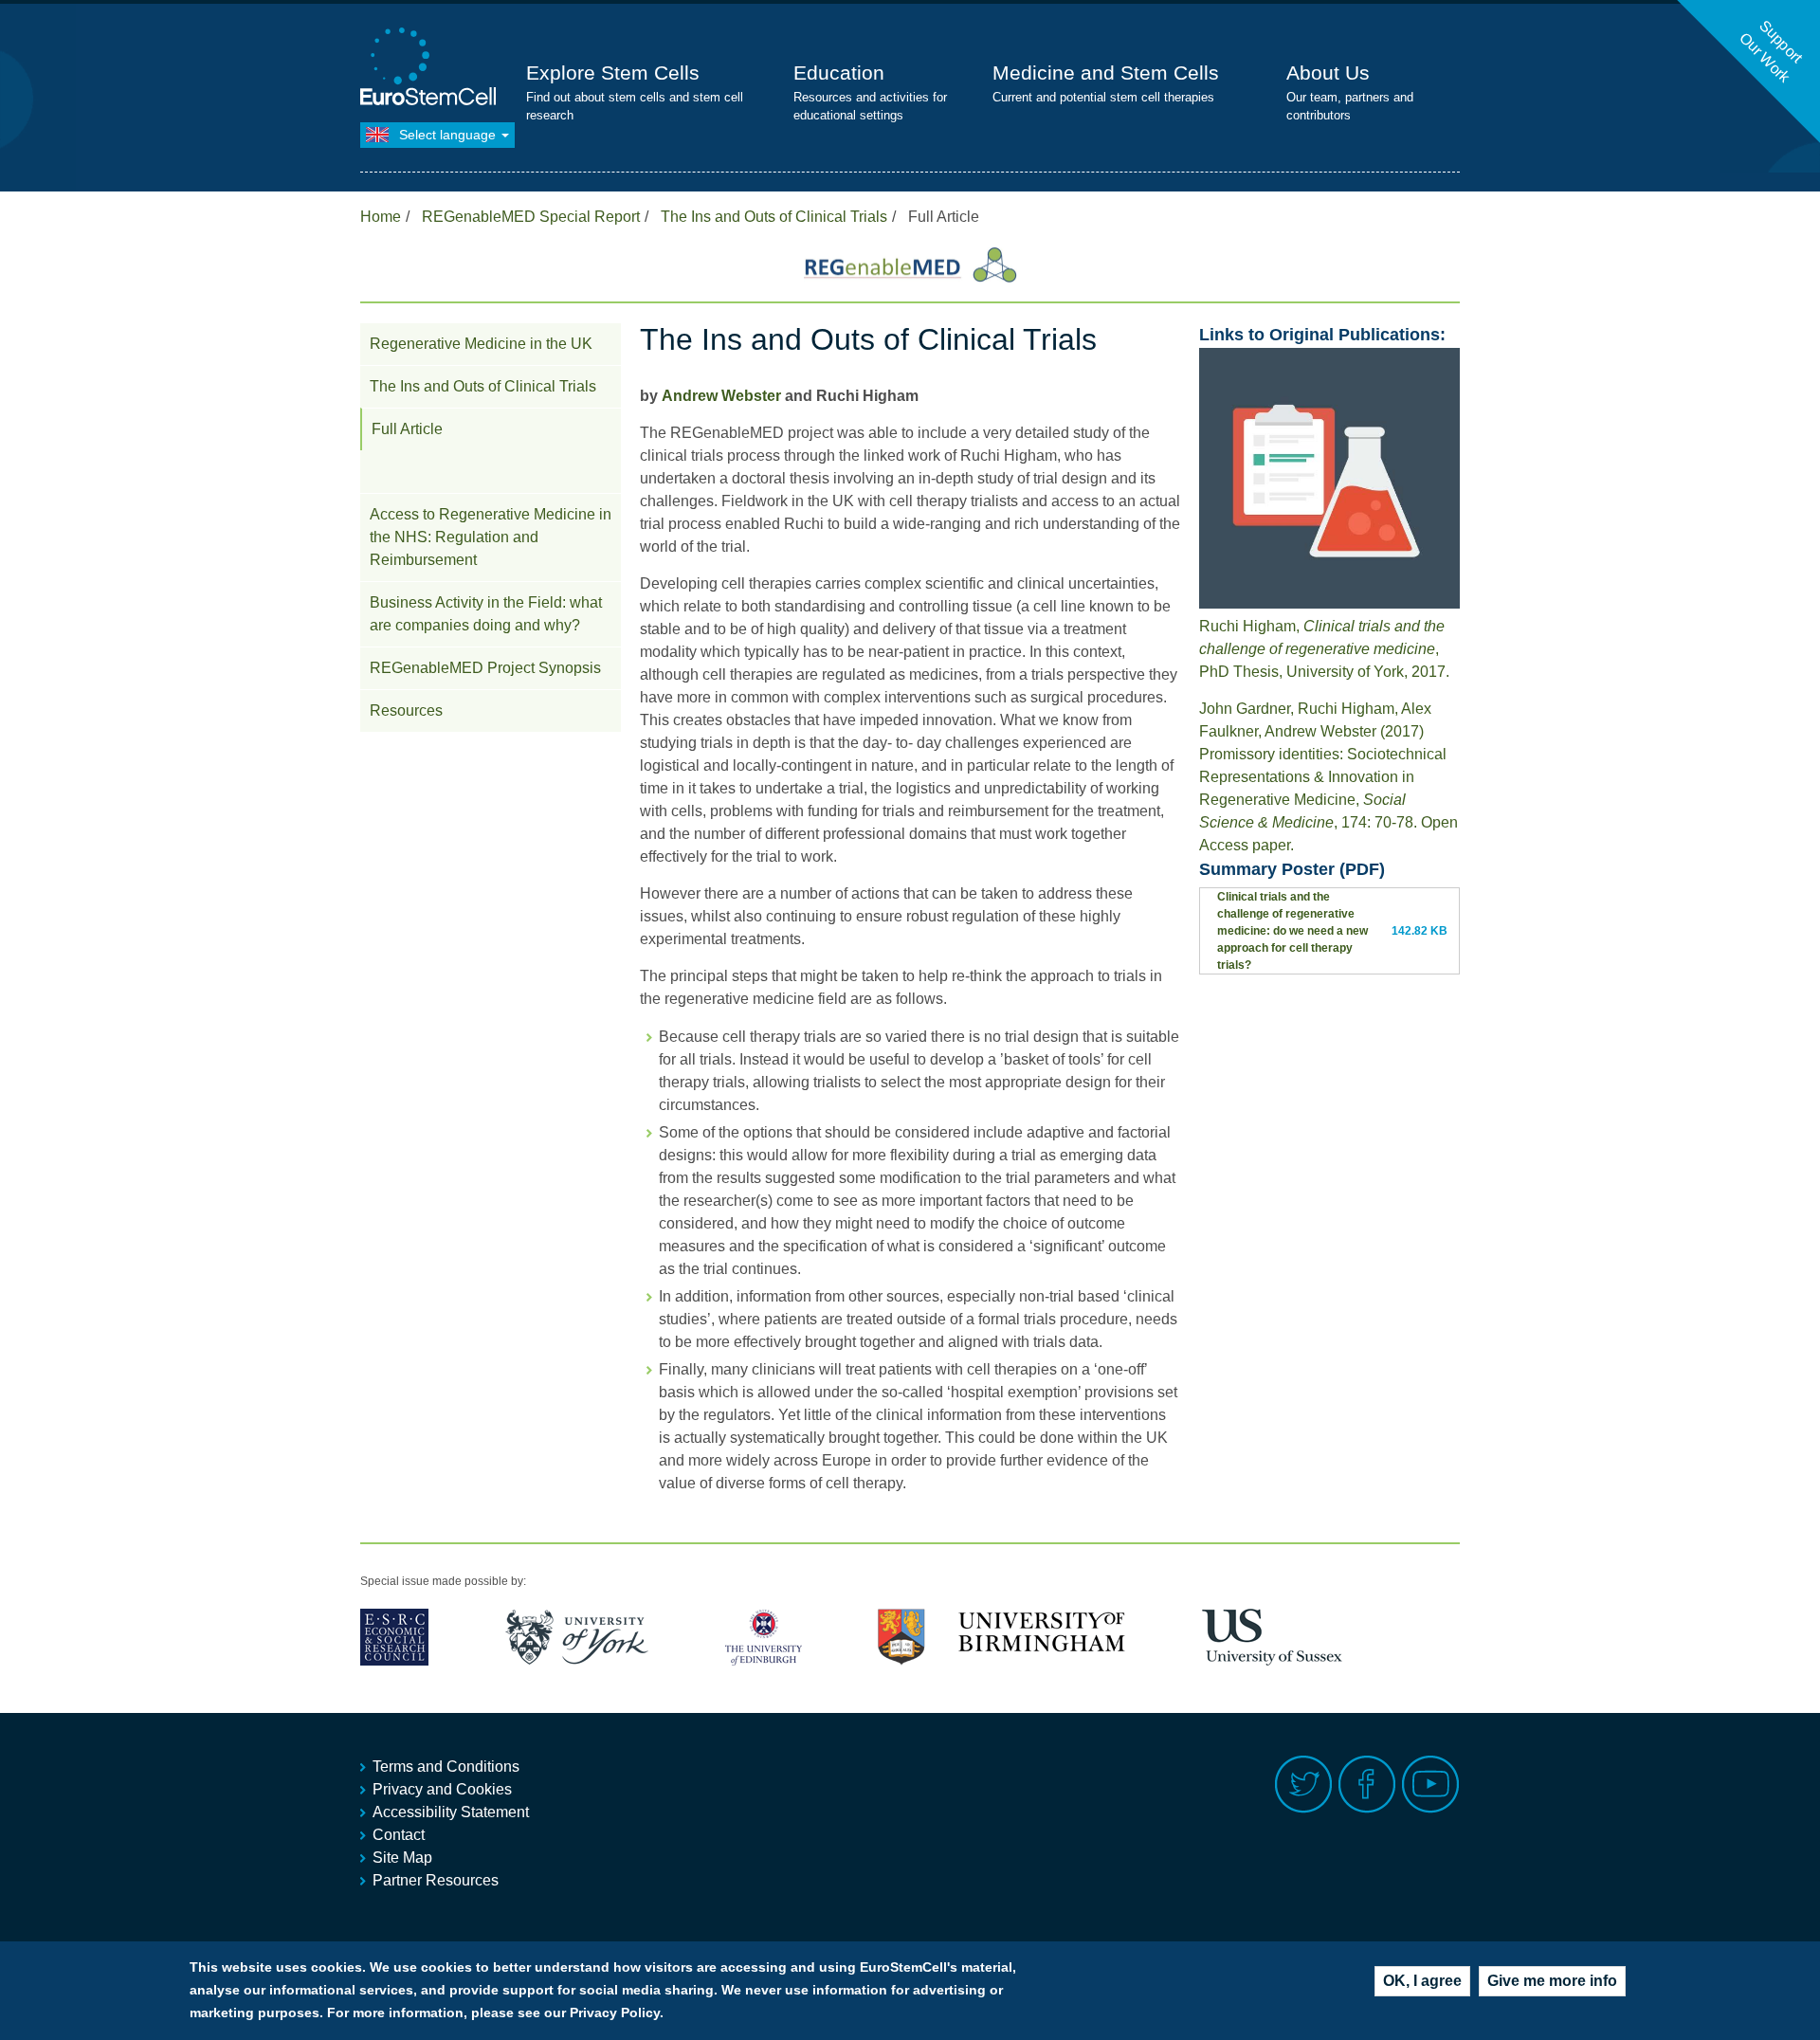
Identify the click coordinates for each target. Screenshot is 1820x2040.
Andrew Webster (721, 396)
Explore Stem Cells (613, 73)
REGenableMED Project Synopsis (485, 668)
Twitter (1304, 1785)
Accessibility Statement (451, 1812)
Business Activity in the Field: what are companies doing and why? (486, 614)
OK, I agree (1422, 1981)
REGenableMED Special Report (531, 217)
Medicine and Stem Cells (1106, 73)
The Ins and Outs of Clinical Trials (774, 217)
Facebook (1367, 1785)
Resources (406, 710)
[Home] (431, 69)
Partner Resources (436, 1880)
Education (839, 73)
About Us (1328, 73)
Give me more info (1552, 1981)
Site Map (402, 1858)
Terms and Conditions (446, 1767)
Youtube (1431, 1785)
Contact (399, 1835)
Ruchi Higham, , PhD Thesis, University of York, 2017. (1324, 649)
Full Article (407, 429)
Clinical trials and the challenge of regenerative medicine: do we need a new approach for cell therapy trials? (1292, 931)
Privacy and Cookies (442, 1789)
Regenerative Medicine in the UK (481, 344)
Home (381, 217)
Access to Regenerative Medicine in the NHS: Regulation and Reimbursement (491, 537)
